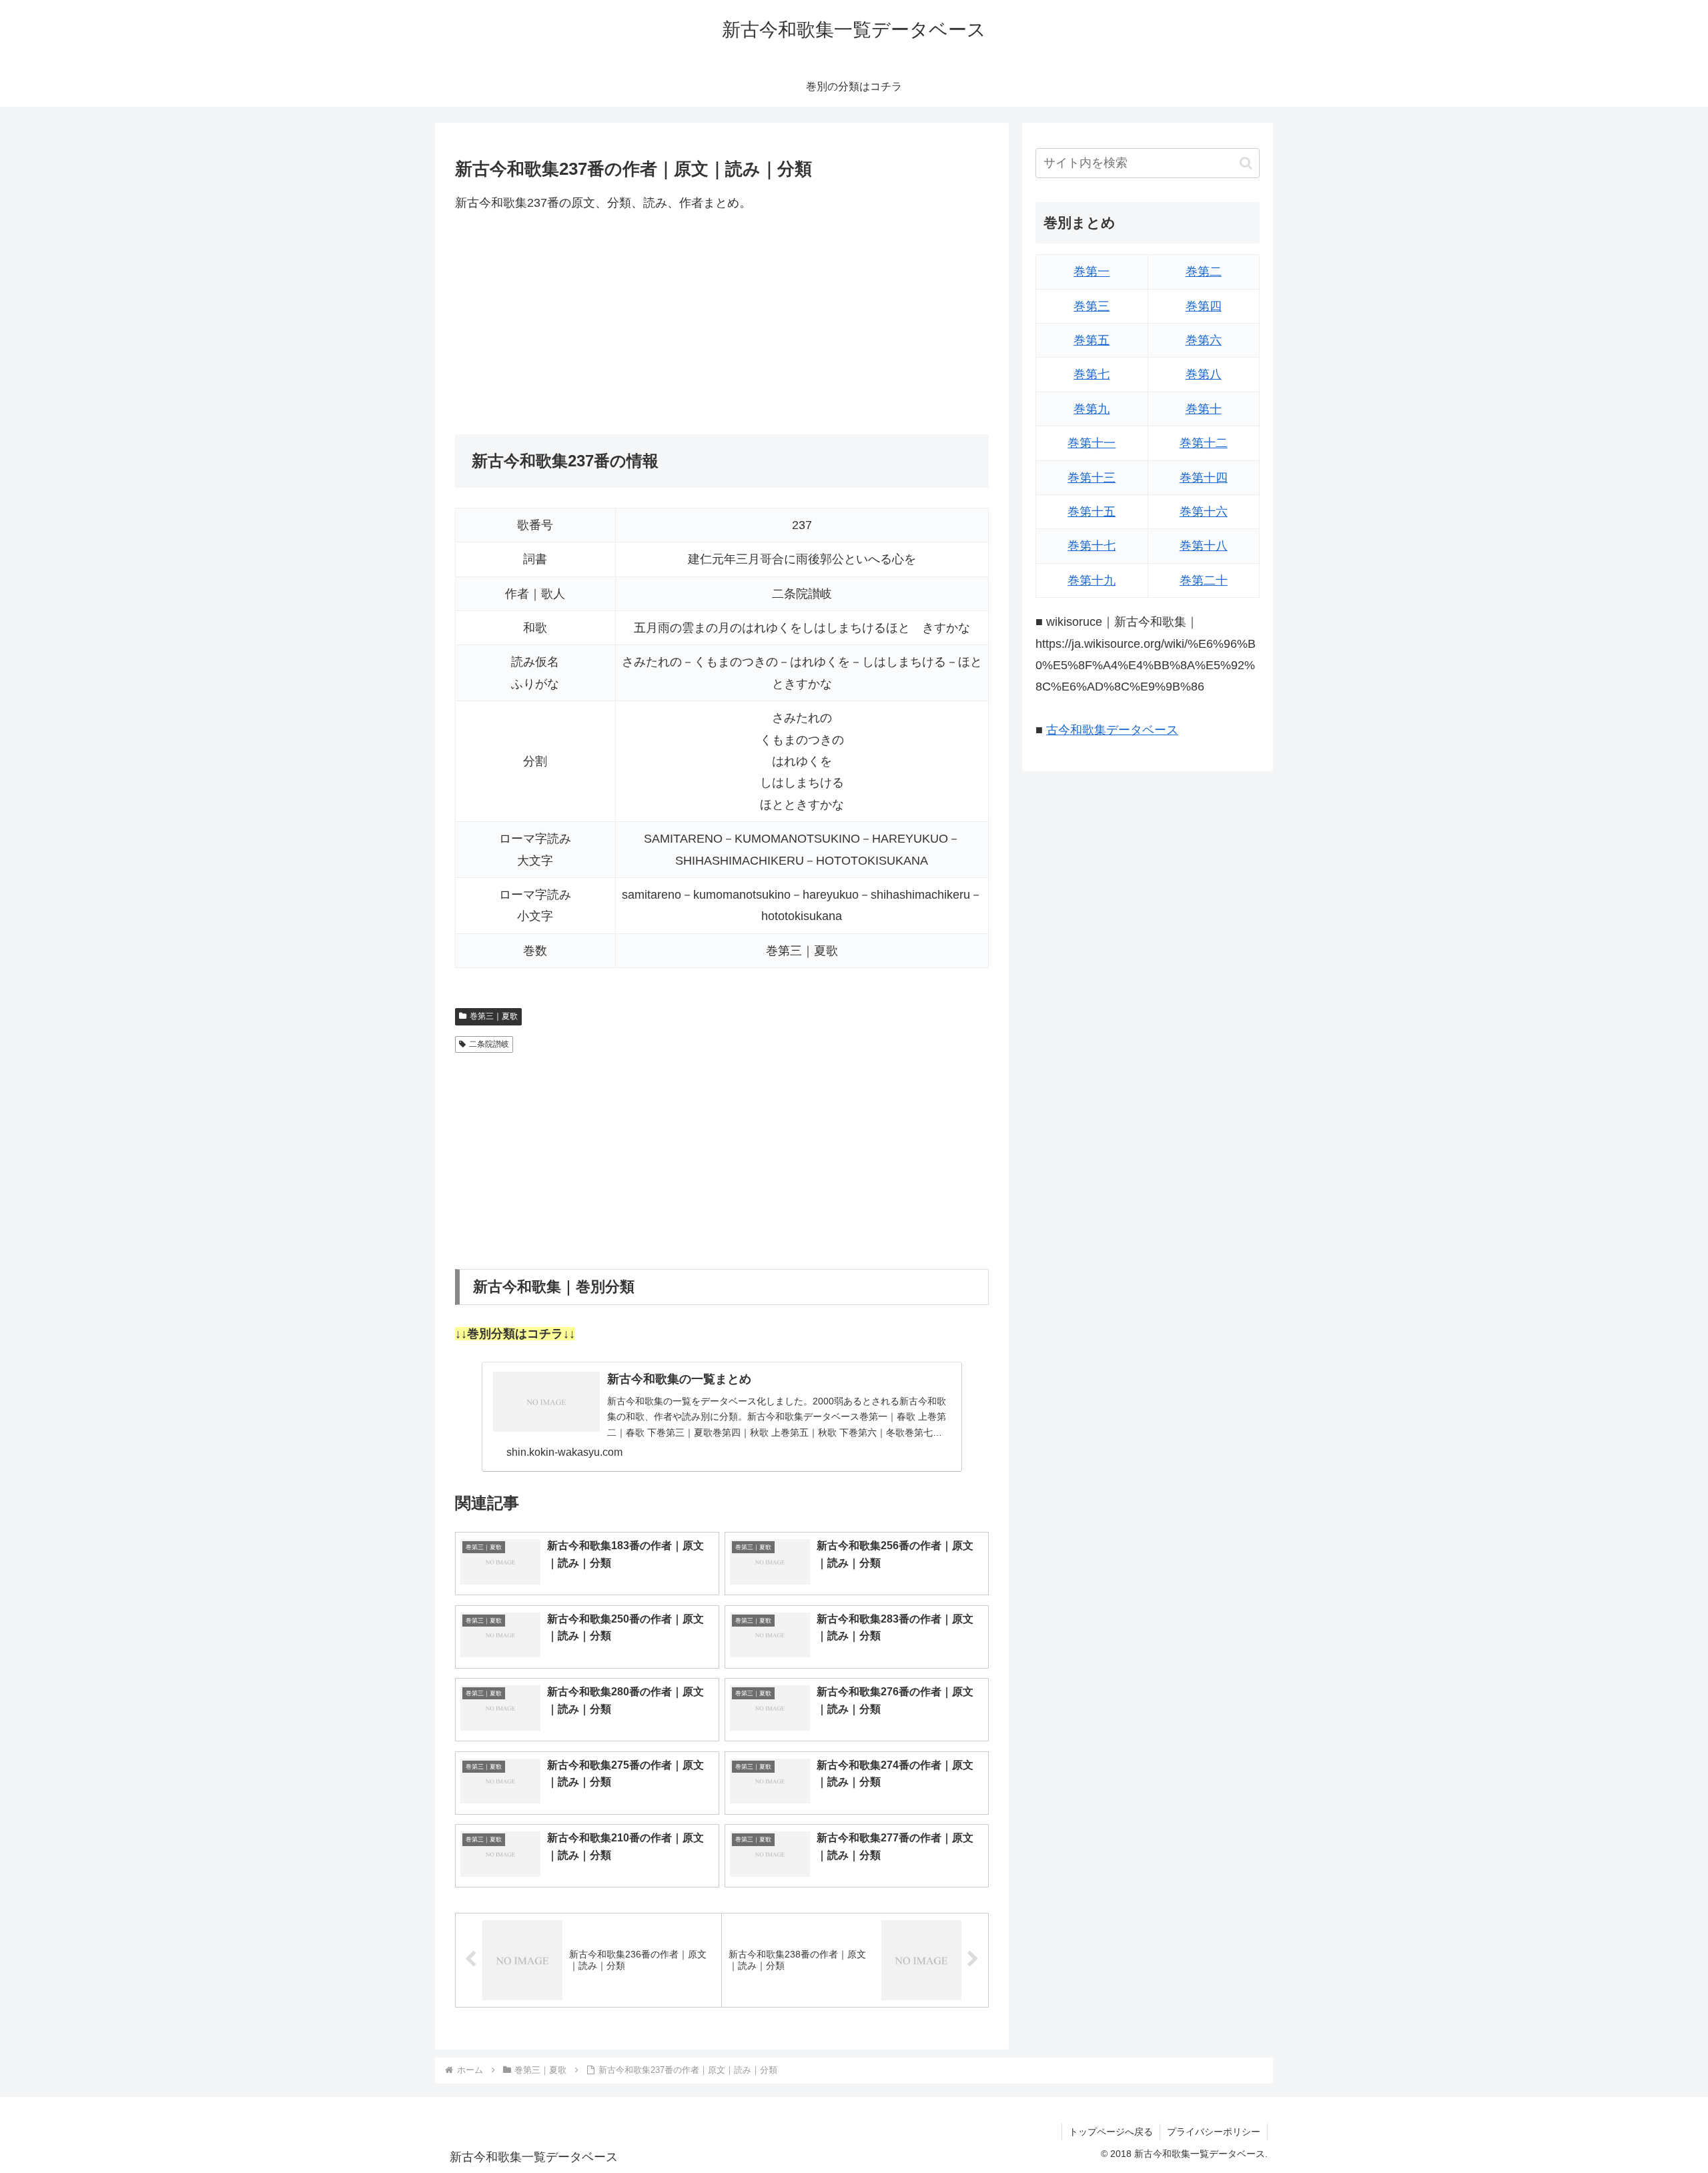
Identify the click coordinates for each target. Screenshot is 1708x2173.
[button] (1246, 163)
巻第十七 (1092, 546)
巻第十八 (1204, 546)
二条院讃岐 (489, 1044)
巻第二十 (1204, 580)
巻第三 (1092, 306)
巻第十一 (1092, 443)
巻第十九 (1092, 580)
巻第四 (1204, 306)
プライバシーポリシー (1214, 2132)
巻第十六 (1204, 512)
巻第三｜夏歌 (494, 1016)
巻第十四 (1204, 478)
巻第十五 (1092, 512)
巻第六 (1204, 340)
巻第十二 (1204, 443)
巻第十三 (1092, 478)
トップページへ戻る (1111, 2132)
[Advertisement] (722, 324)
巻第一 (1092, 272)
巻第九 (1092, 409)
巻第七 (1092, 374)
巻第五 (1092, 340)
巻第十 (1204, 409)
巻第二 (1204, 272)
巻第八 (1204, 374)
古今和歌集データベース (1112, 730)
